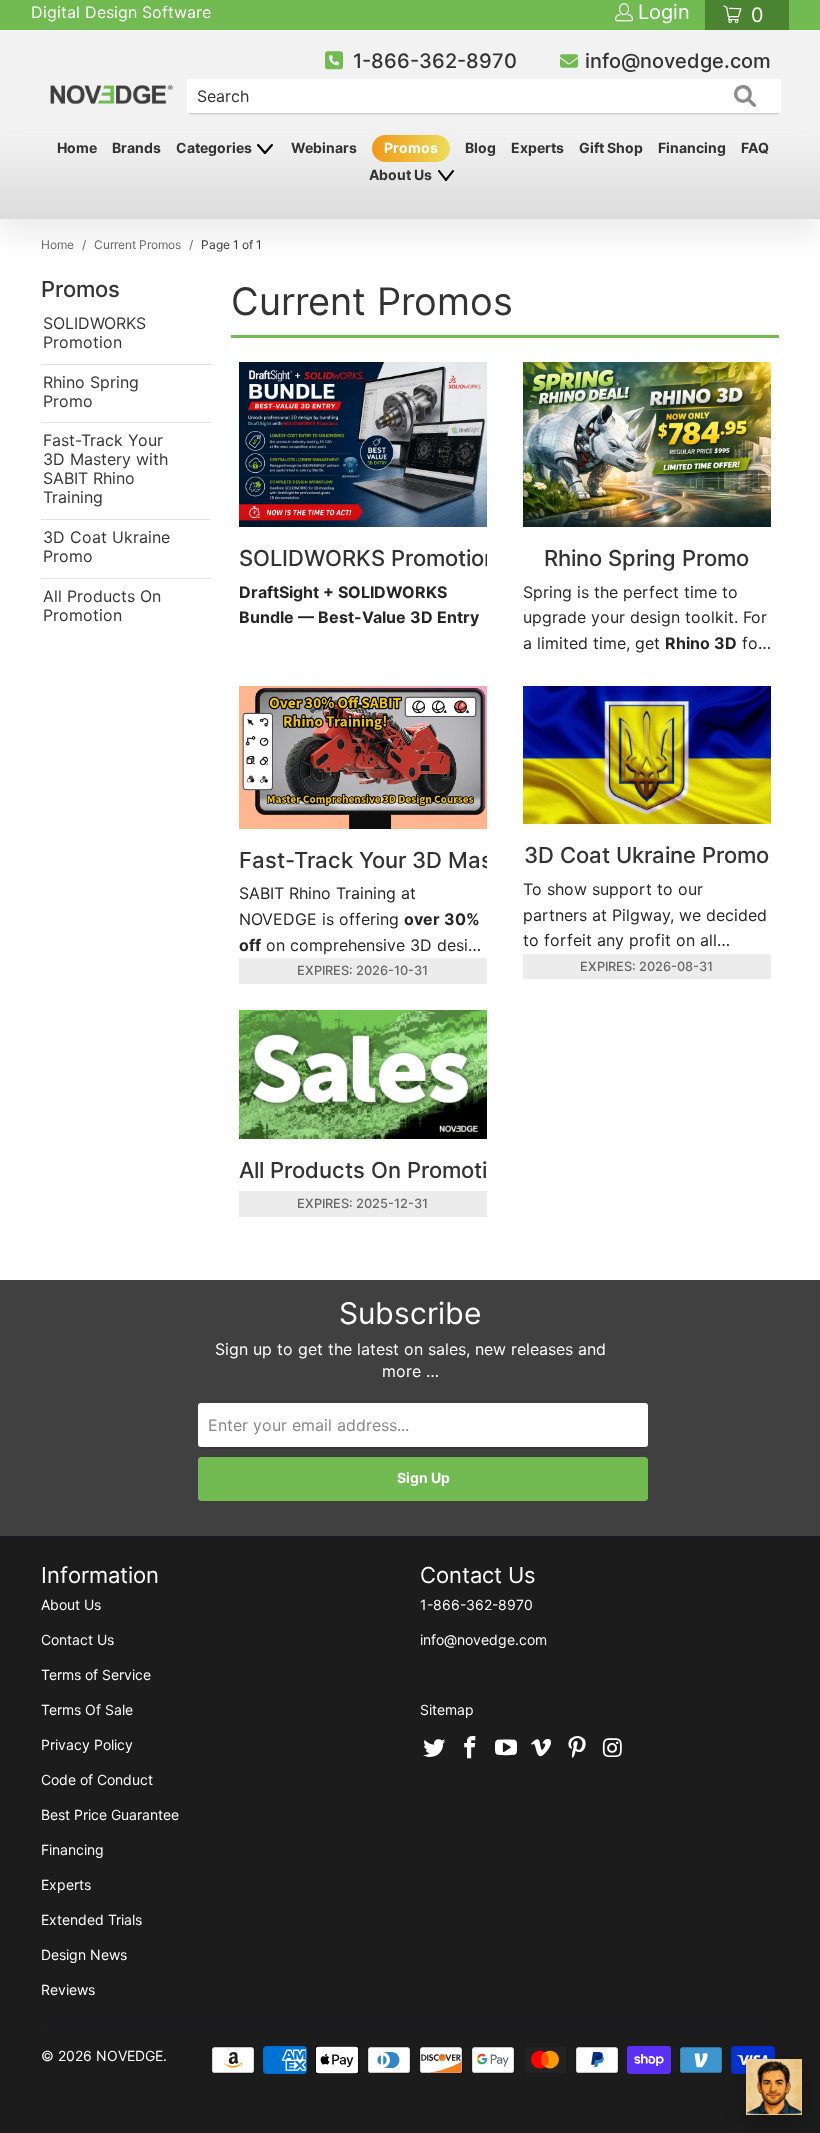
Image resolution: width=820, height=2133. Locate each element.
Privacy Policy (87, 1744)
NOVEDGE (129, 2055)
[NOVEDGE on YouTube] (506, 1749)
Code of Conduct (97, 1779)
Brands (136, 147)
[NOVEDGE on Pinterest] (578, 1749)
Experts (537, 147)
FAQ (755, 147)
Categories (215, 147)
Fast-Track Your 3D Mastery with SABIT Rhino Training (105, 469)
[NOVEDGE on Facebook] (471, 1749)
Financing (692, 147)
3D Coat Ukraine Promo (106, 547)
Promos (411, 147)
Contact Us (77, 1639)
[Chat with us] (774, 2087)
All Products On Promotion (102, 606)
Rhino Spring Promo (91, 392)
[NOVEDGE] (113, 77)
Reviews (68, 1989)
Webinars (324, 147)
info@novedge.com (678, 61)
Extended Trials (91, 1919)
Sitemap (447, 1709)
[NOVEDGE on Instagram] (613, 1749)
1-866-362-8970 (435, 61)
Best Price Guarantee (110, 1814)
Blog (480, 147)
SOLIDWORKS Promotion (94, 333)
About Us (402, 174)
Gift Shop (611, 147)
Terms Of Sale (87, 1709)
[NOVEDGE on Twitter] (435, 1749)
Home (77, 147)
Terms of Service (96, 1674)
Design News (84, 1954)
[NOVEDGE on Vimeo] (542, 1749)
